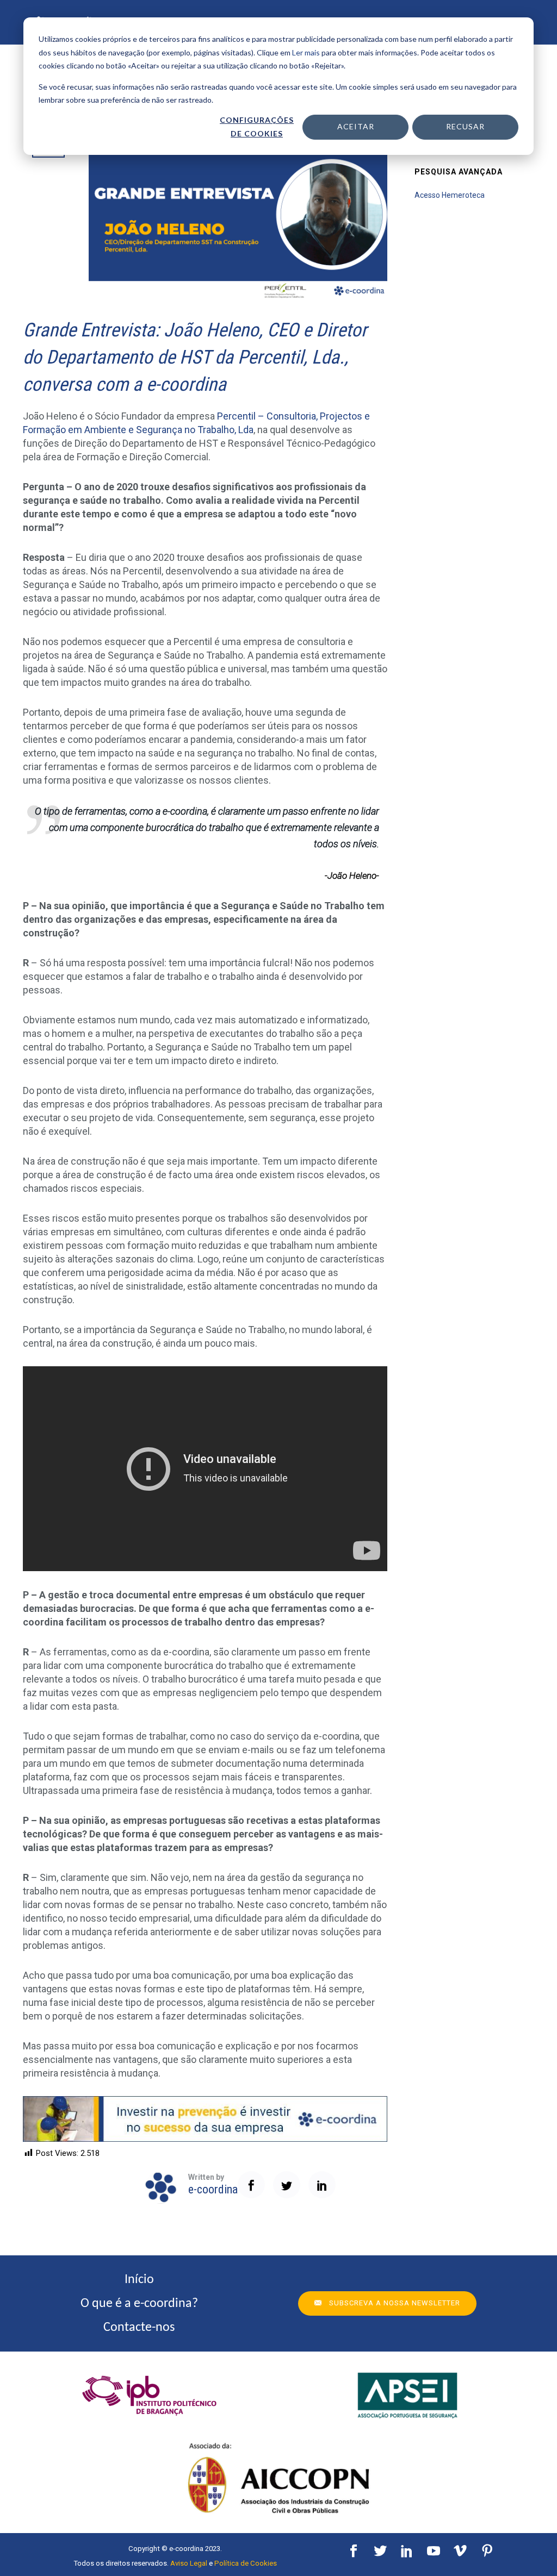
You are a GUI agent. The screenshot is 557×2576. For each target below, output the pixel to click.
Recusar (465, 126)
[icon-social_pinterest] (487, 2551)
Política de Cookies (246, 2563)
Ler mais (306, 52)
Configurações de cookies (257, 127)
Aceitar (356, 126)
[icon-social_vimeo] (463, 2551)
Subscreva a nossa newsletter (395, 2303)
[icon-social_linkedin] (410, 2551)
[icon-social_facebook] (356, 2551)
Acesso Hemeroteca (450, 195)
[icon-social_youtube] (436, 2551)
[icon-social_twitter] (383, 2551)
